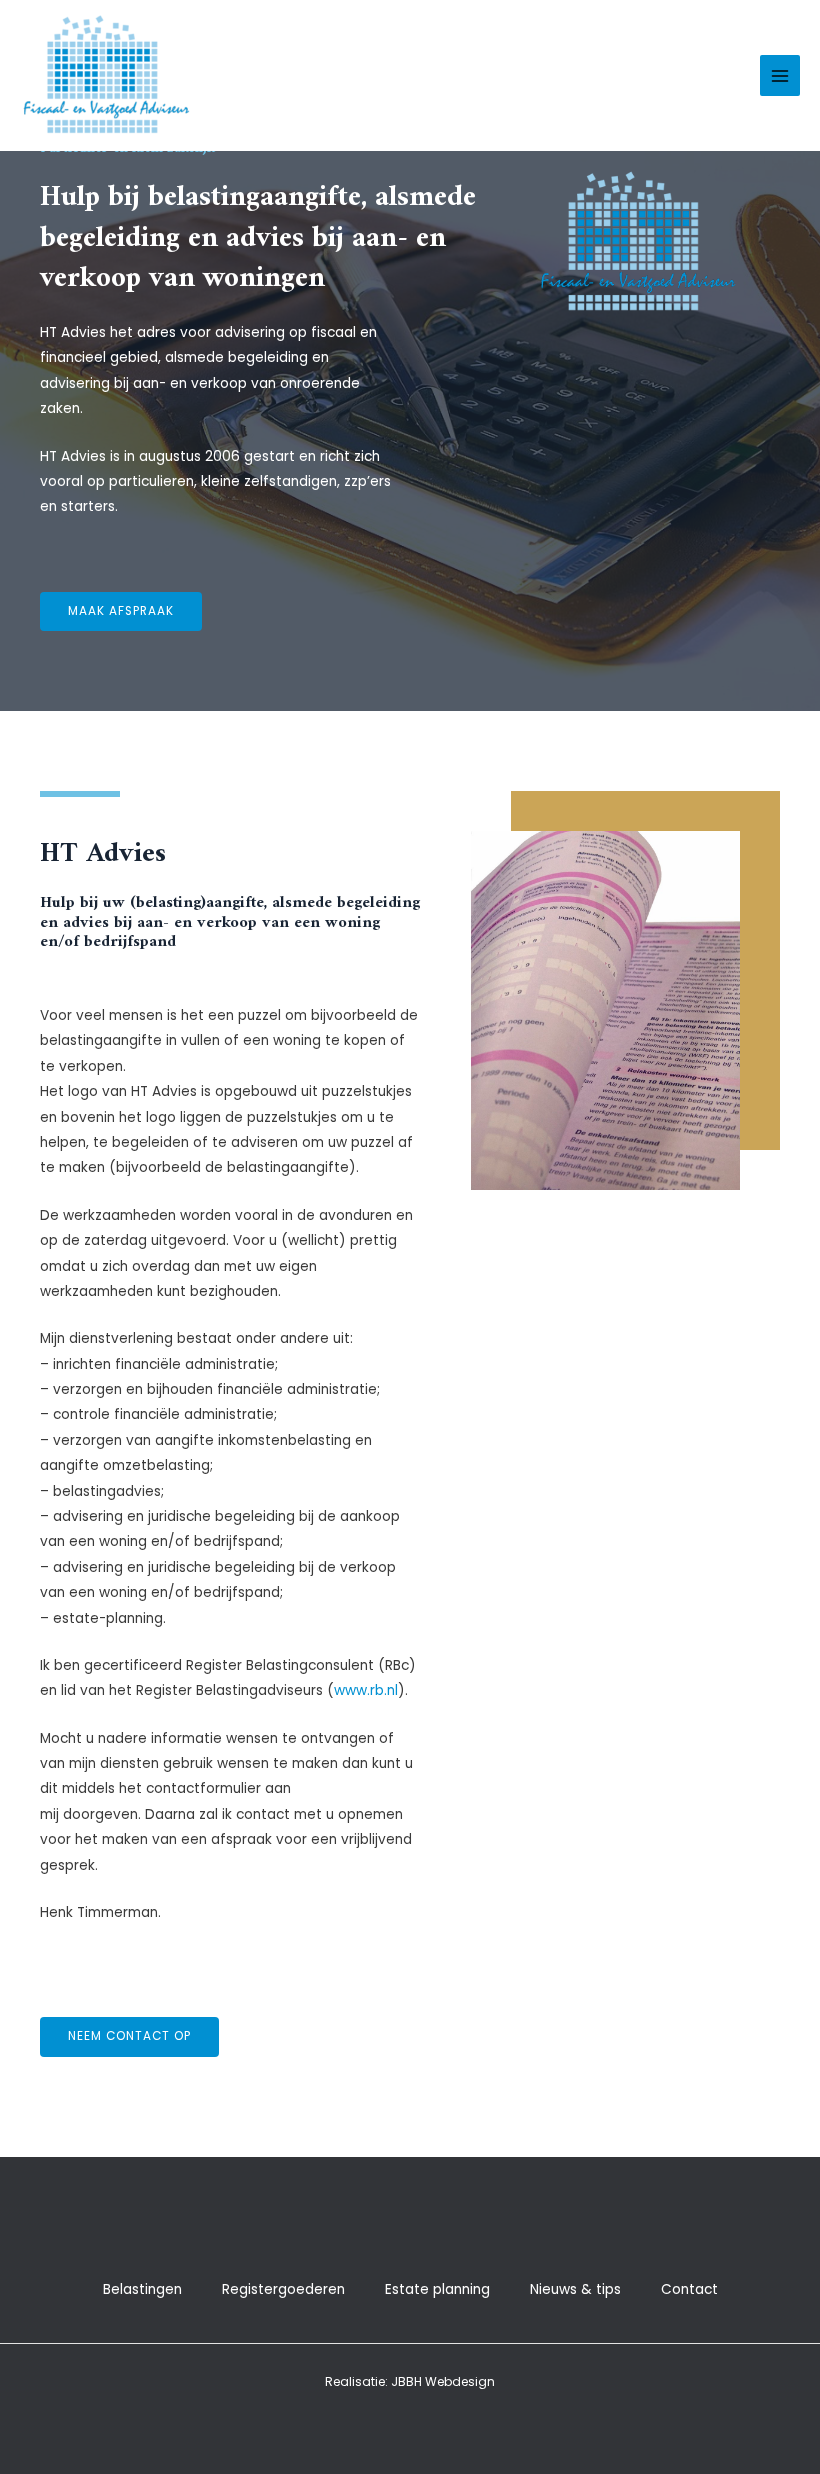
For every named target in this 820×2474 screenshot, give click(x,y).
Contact (689, 2289)
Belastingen (142, 2289)
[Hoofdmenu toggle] (780, 75)
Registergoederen (283, 2289)
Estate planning (437, 2289)
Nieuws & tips (575, 2289)
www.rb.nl (366, 1690)
